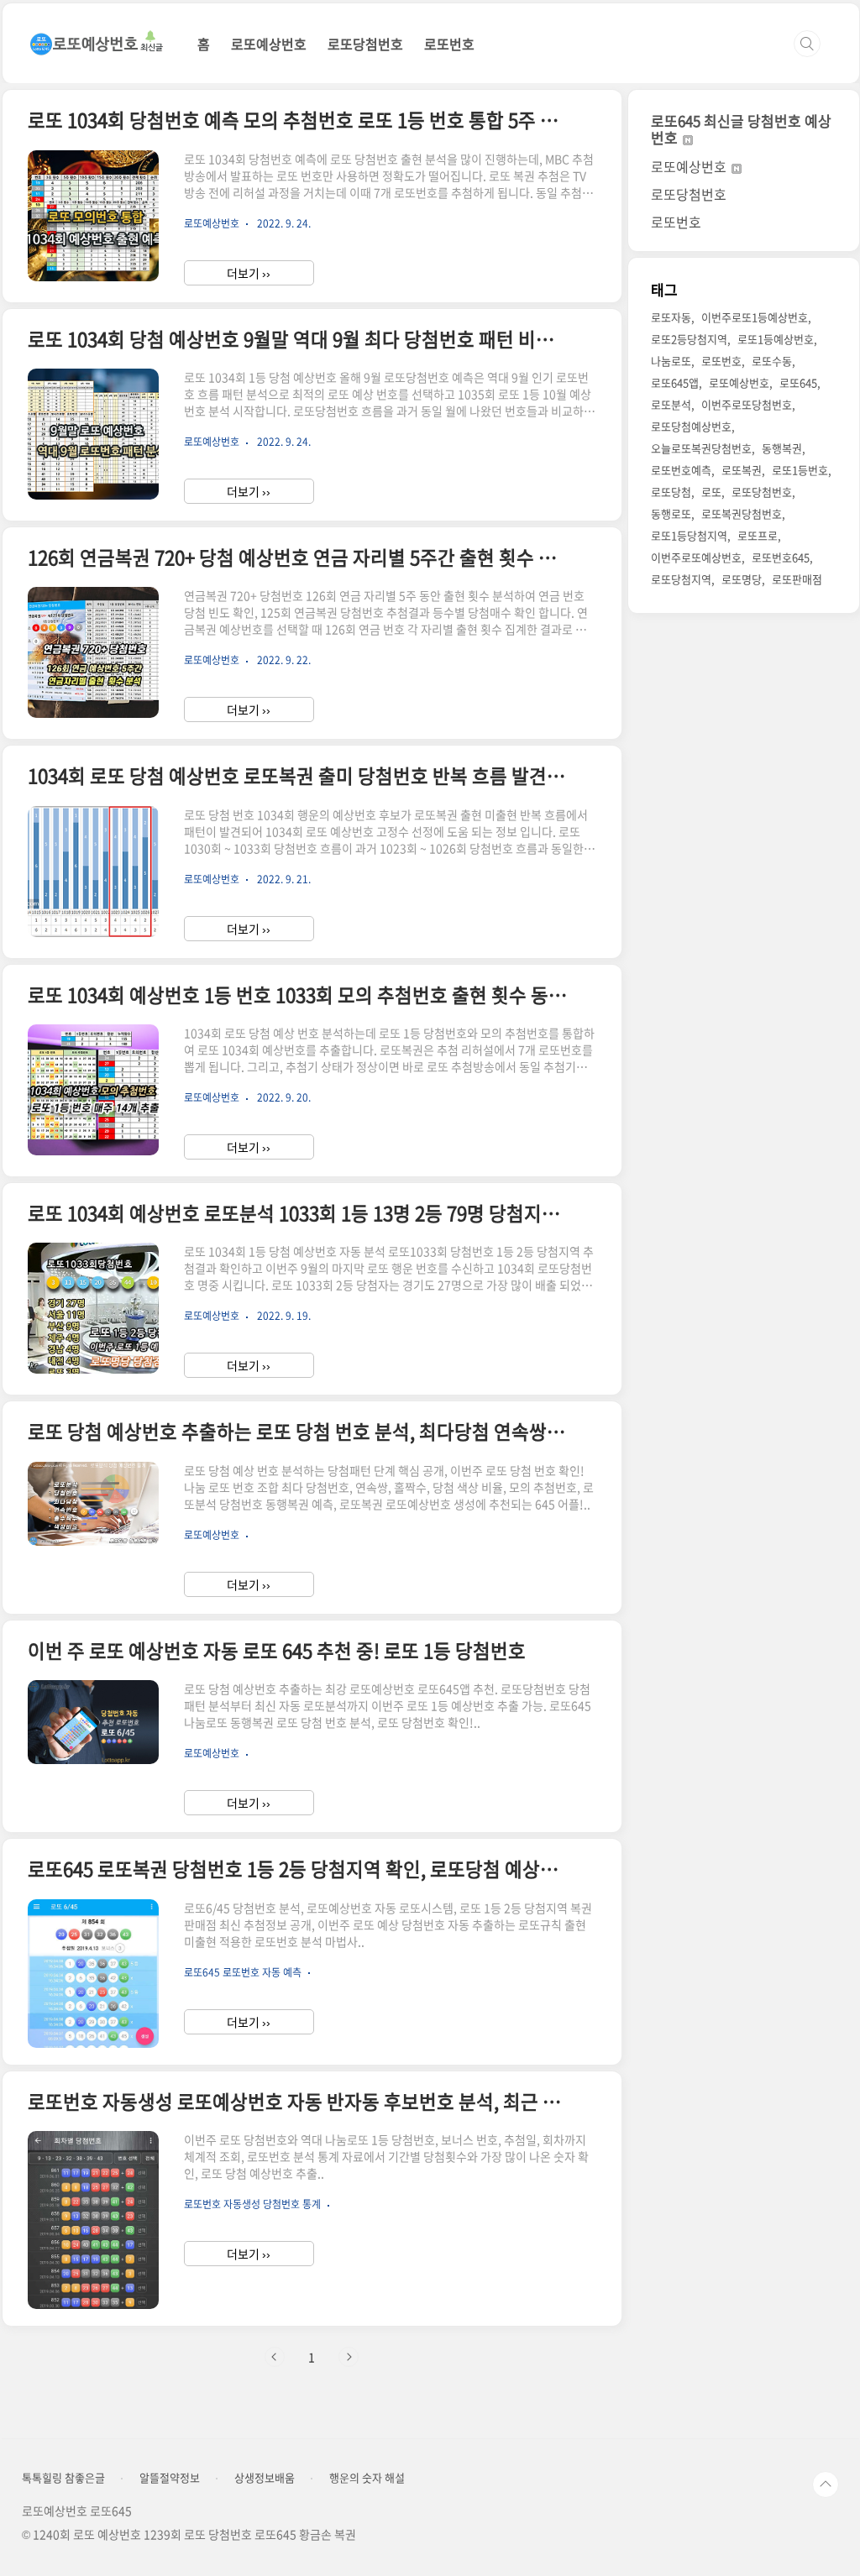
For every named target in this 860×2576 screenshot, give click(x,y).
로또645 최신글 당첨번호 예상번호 (741, 129)
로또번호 (449, 44)
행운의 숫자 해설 (367, 2478)
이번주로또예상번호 (696, 557)
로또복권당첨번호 (742, 513)
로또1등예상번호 (776, 339)
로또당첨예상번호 (691, 426)
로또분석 (671, 404)
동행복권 (782, 448)
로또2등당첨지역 (689, 339)
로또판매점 (797, 579)
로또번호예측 (681, 470)
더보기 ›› (249, 273)
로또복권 (742, 470)
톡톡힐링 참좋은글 (63, 2478)
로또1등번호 (800, 470)
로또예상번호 (269, 44)
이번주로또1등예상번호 (755, 317)
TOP (826, 2484)
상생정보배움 (265, 2478)
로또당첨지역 (681, 579)
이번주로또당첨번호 (747, 404)
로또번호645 (781, 557)
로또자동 (671, 317)
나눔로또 (671, 361)
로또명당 (742, 579)
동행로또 (671, 513)
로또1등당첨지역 (689, 535)
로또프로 (758, 535)
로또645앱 (675, 382)
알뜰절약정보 (170, 2478)
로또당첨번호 (365, 44)
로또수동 (772, 361)
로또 (711, 492)
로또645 (798, 382)
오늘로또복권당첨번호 (701, 448)
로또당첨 (671, 492)
